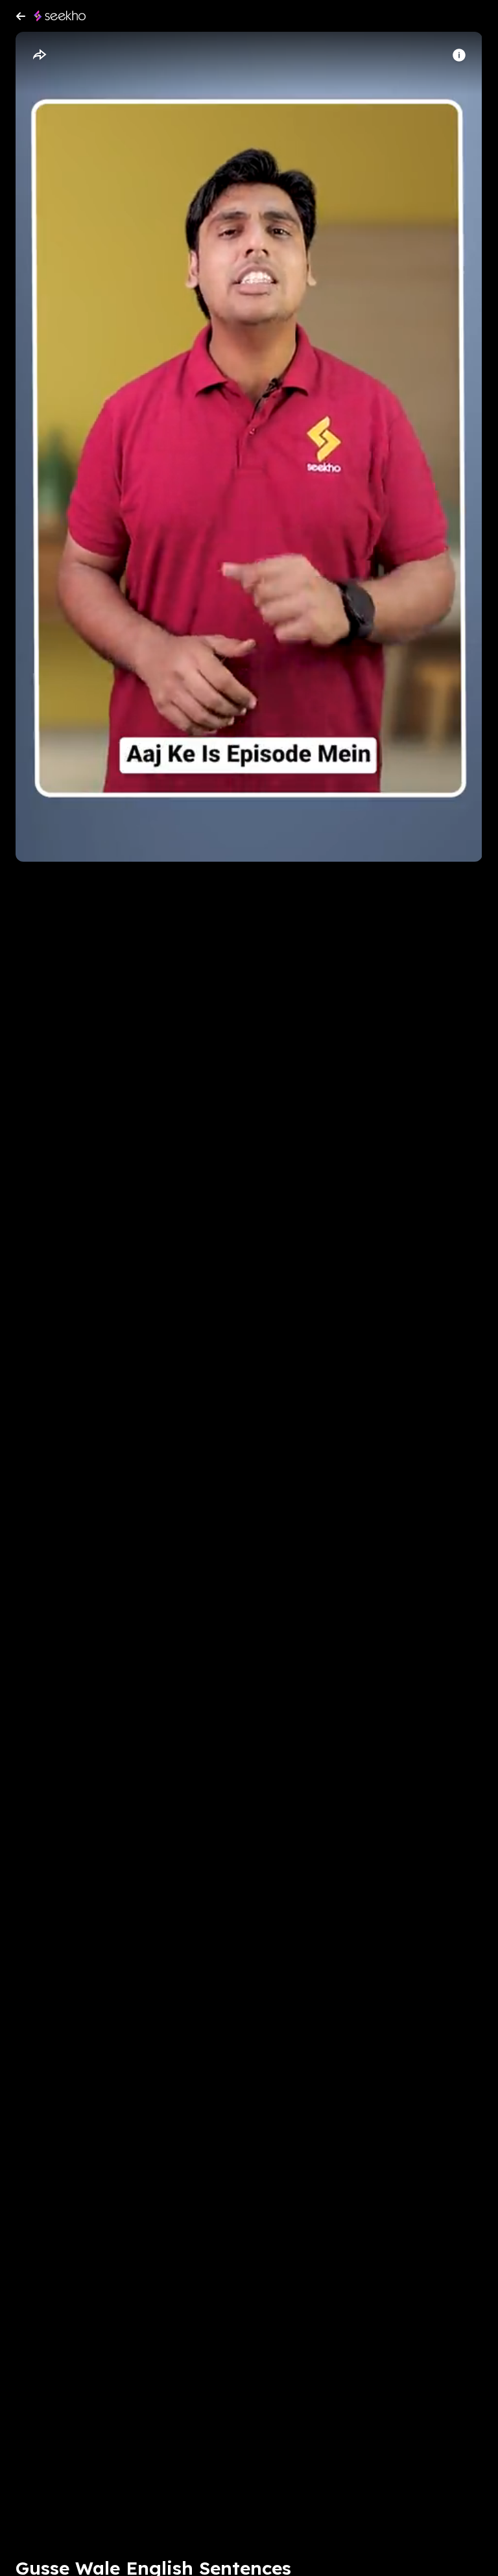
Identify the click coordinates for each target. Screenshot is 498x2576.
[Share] (39, 55)
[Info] (459, 55)
